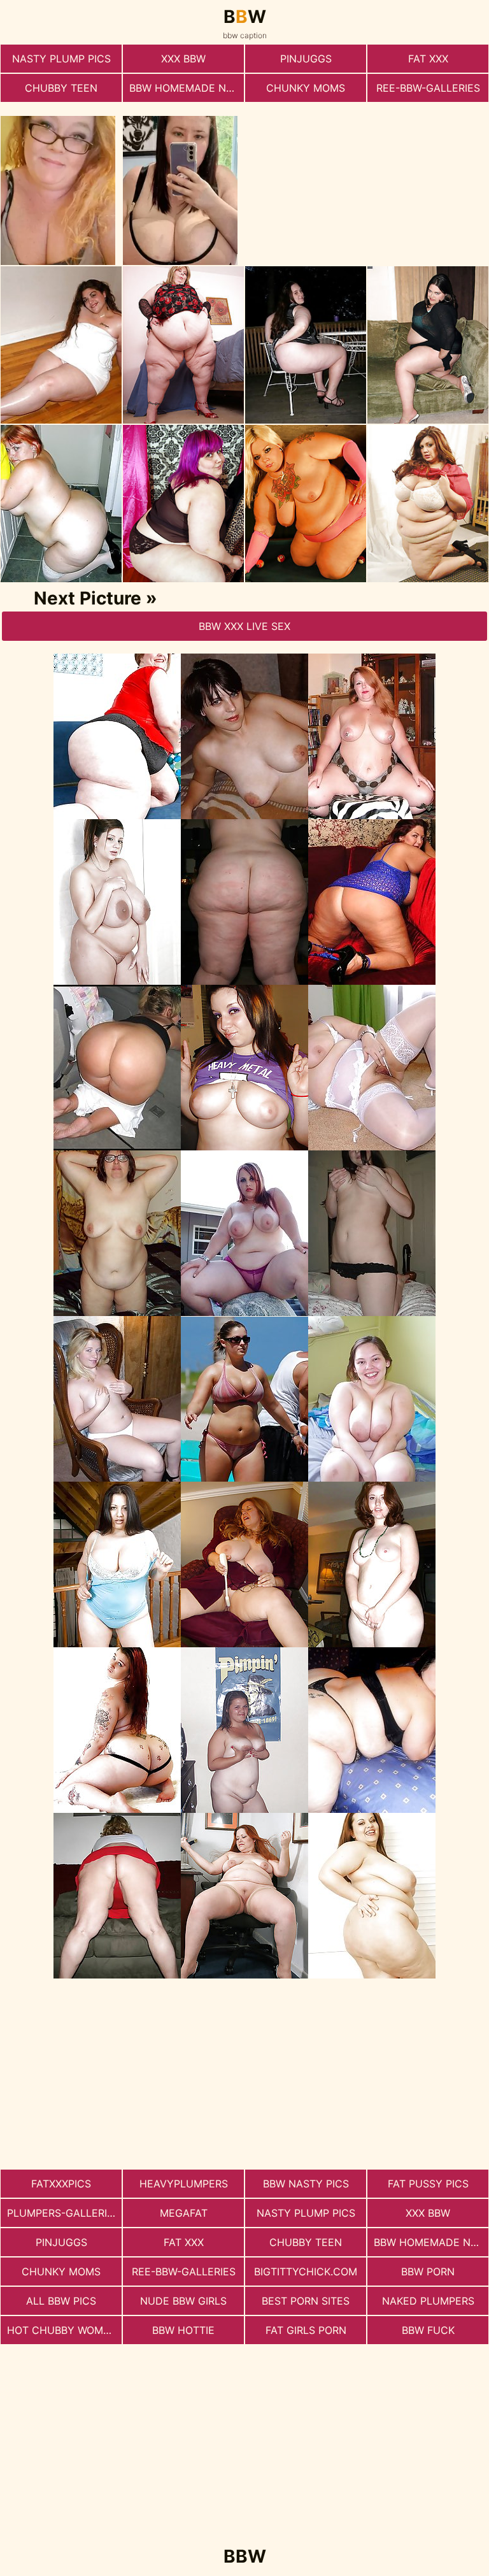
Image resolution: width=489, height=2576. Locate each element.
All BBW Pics (61, 2301)
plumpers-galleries (63, 2213)
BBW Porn (428, 2272)
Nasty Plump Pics (61, 59)
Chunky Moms (306, 88)
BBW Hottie (183, 2330)
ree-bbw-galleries (428, 88)
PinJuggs (306, 59)
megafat (184, 2213)
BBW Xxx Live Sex (244, 626)
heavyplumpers (184, 2184)
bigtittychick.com (306, 2272)
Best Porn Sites (306, 2301)
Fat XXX (428, 59)
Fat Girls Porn (306, 2330)
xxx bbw (183, 59)
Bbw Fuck (428, 2330)
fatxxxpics (61, 2184)
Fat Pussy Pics (428, 2184)
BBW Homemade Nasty (187, 88)
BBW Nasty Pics (306, 2184)
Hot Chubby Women (62, 2330)
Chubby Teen (61, 88)
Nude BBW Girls (183, 2301)
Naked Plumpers (428, 2301)
